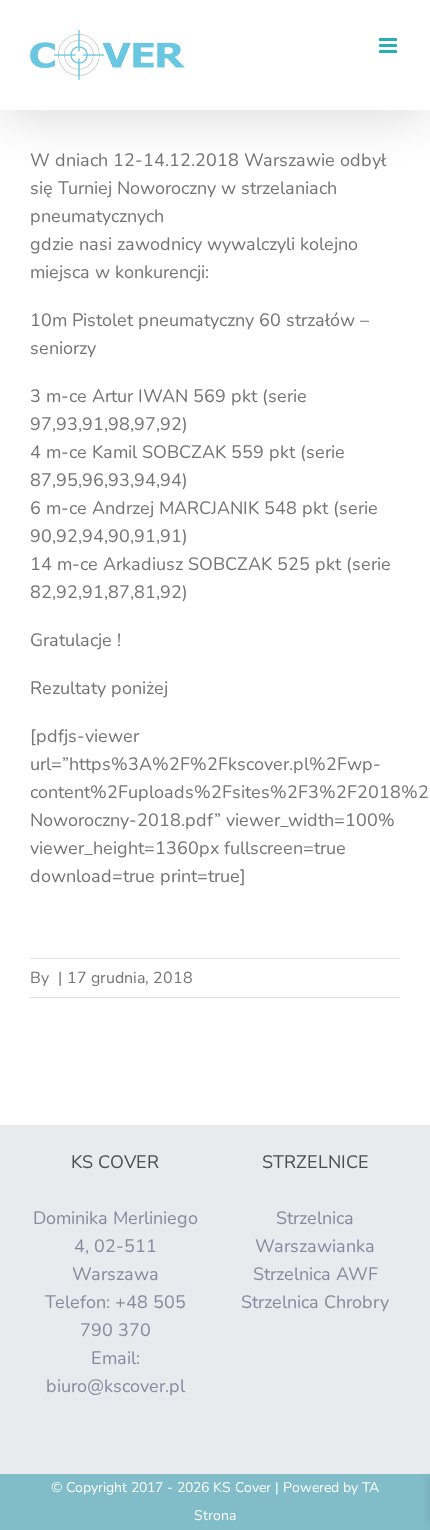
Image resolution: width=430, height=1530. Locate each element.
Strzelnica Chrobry (315, 1302)
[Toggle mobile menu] (389, 45)
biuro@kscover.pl (115, 1386)
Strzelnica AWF (315, 1274)
